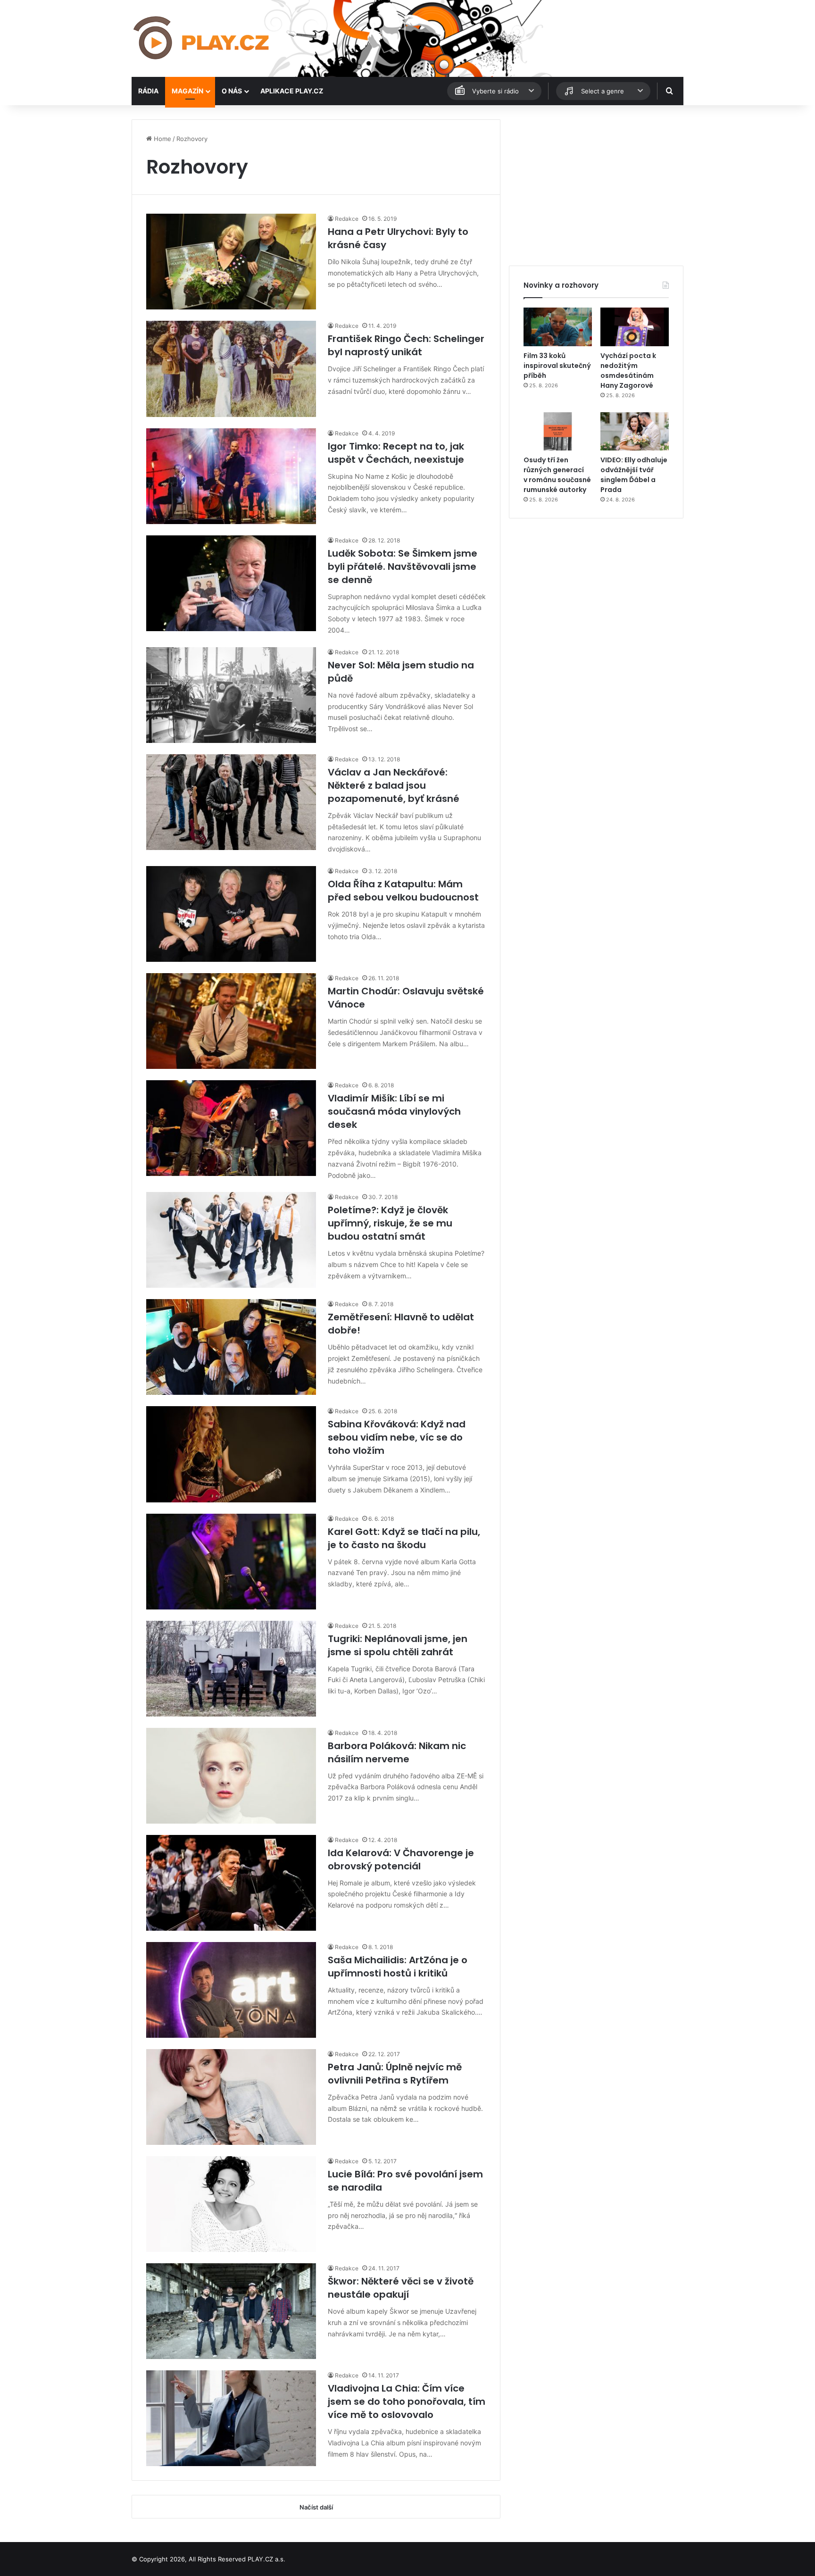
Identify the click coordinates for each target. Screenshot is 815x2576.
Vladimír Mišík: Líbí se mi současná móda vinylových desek (394, 1111)
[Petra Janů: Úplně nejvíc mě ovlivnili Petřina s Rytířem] (231, 2097)
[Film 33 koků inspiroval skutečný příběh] (558, 327)
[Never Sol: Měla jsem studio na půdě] (231, 695)
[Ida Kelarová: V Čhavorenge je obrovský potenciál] (231, 1883)
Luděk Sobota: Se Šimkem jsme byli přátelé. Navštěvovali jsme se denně (403, 567)
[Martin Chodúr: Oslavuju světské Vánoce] (231, 1021)
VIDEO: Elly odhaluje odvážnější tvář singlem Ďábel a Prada (634, 475)
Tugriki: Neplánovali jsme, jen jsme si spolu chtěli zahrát (398, 1645)
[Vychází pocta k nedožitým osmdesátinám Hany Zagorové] (635, 327)
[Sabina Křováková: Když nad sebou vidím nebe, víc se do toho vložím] (231, 1454)
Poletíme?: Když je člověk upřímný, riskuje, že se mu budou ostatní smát (390, 1223)
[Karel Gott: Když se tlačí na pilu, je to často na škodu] (231, 1562)
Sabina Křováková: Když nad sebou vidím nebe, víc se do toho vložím (397, 1437)
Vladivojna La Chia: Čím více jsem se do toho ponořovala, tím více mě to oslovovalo (407, 2401)
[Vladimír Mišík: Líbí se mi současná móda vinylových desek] (231, 1128)
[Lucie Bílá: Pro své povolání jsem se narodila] (231, 2204)
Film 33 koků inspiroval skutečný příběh (557, 366)
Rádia (148, 91)
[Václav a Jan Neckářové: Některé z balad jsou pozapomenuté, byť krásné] (231, 802)
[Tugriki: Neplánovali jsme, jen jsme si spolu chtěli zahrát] (231, 1669)
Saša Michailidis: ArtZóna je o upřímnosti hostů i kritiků (398, 1967)
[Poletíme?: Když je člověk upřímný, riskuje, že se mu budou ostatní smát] (231, 1240)
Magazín (187, 91)
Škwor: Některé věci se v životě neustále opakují (401, 2288)
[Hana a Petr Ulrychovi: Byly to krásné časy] (231, 262)
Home (162, 139)
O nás (232, 91)
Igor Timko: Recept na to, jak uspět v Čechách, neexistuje (396, 453)
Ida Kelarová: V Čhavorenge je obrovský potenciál (401, 1859)
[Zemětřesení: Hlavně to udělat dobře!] (231, 1347)
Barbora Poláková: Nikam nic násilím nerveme (397, 1752)
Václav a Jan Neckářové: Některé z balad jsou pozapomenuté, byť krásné (394, 785)
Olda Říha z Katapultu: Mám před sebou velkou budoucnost (403, 891)
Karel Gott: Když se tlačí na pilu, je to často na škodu (404, 1538)
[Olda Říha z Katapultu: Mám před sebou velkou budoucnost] (231, 914)
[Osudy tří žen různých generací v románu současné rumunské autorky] (558, 432)
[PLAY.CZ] (202, 38)
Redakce (347, 219)
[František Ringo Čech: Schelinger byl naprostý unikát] (231, 369)
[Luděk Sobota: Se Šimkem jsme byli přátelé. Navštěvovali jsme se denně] (231, 583)
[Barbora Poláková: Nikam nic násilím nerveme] (231, 1776)
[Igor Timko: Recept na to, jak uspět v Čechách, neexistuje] (231, 476)
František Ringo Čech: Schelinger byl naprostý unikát (406, 345)
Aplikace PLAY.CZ (292, 91)
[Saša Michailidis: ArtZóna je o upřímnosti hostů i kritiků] (231, 1990)
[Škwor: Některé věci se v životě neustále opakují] (231, 2311)
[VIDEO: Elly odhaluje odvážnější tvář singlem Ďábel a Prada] (635, 432)
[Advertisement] (596, 185)
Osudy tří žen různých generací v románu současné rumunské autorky (557, 475)
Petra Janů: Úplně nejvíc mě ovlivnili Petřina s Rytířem (395, 2074)
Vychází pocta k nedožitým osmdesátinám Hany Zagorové (628, 371)
